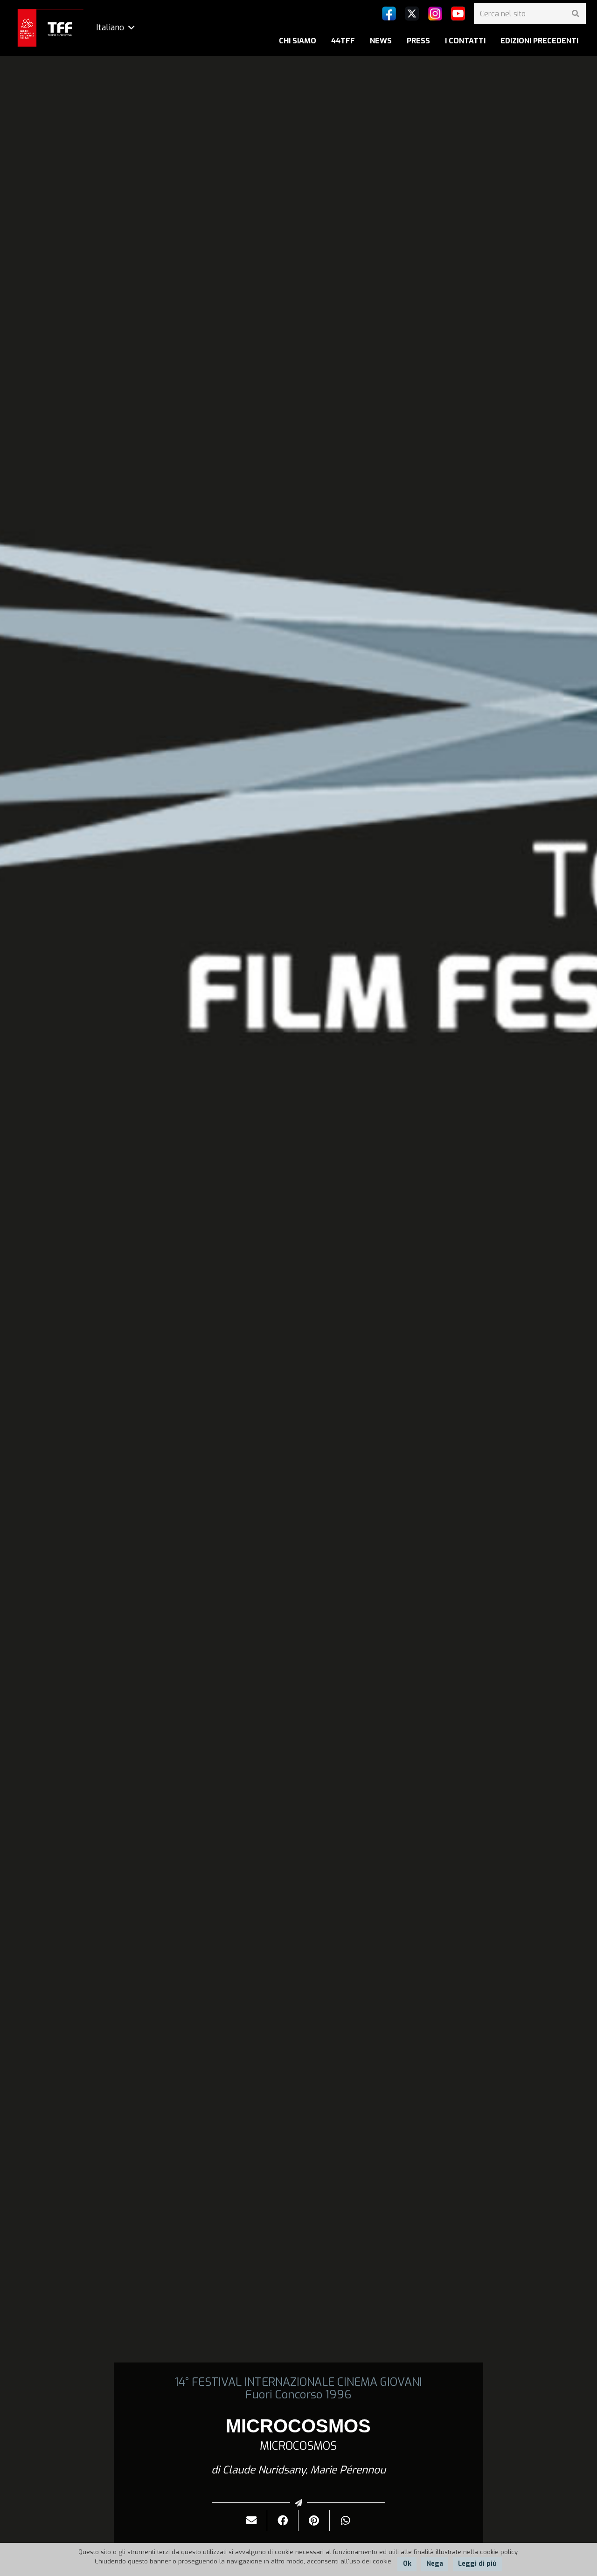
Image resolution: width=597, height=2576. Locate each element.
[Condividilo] (283, 2521)
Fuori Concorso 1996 (298, 2395)
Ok (407, 2564)
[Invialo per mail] (252, 2521)
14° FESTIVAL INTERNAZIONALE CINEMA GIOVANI (298, 2382)
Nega (435, 2564)
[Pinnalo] (314, 2521)
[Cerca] (575, 14)
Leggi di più (477, 2564)
